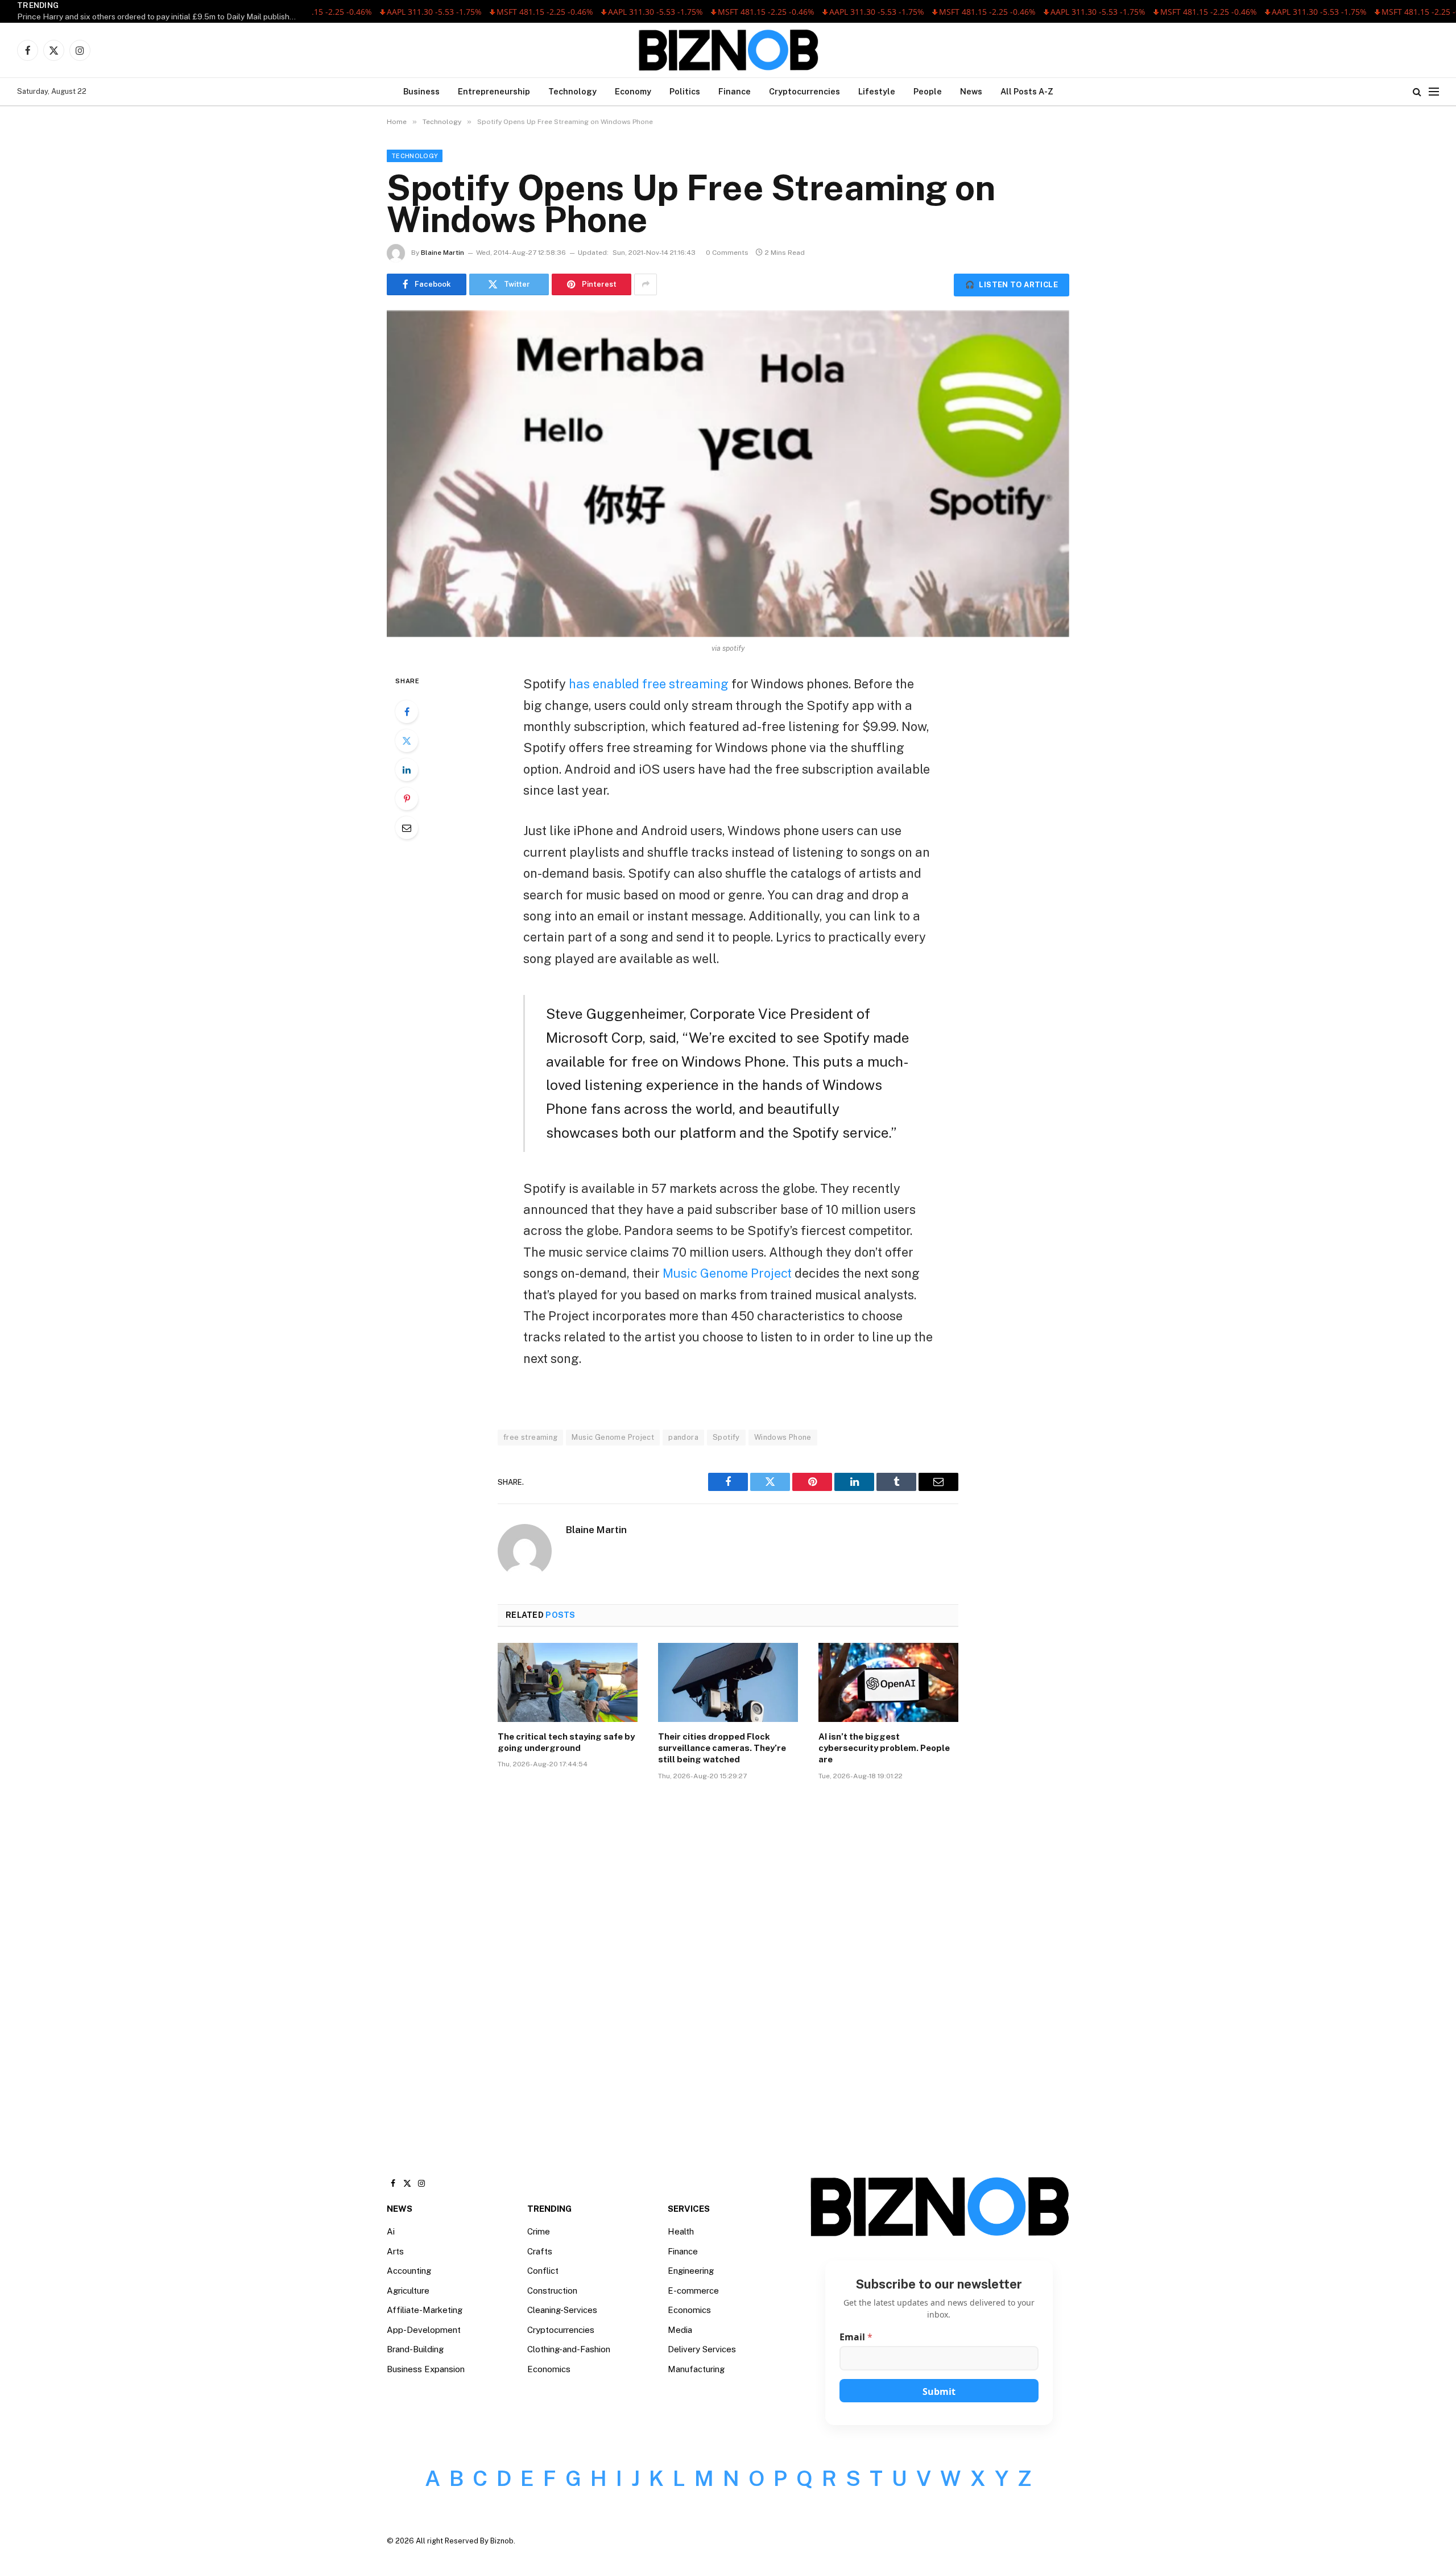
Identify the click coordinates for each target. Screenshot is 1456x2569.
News (971, 91)
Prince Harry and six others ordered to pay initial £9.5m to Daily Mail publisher (157, 16)
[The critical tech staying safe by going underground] (568, 1682)
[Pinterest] (407, 799)
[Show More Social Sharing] (646, 284)
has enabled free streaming (650, 684)
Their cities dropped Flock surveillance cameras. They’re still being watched (722, 1748)
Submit (939, 2392)
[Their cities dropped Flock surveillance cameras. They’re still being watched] (728, 1682)
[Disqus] (728, 1961)
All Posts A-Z (1027, 91)
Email (856, 2337)
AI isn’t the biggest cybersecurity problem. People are (884, 1748)
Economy (633, 91)
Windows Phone (783, 1437)
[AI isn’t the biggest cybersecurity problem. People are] (888, 1682)
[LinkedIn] (407, 770)
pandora (683, 1437)
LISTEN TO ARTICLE (1012, 285)
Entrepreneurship (494, 91)
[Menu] (1434, 92)
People (928, 91)
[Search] (1417, 92)
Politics (685, 91)
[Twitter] (407, 741)
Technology (572, 91)
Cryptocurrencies (804, 91)
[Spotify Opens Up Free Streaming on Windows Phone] (728, 474)
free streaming (530, 1437)
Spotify (726, 1437)
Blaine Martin (442, 253)
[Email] (407, 828)
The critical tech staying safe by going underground (566, 1742)
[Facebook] (407, 712)
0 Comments (727, 253)
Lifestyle (877, 91)
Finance (735, 91)
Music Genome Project (729, 1273)
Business (421, 91)
